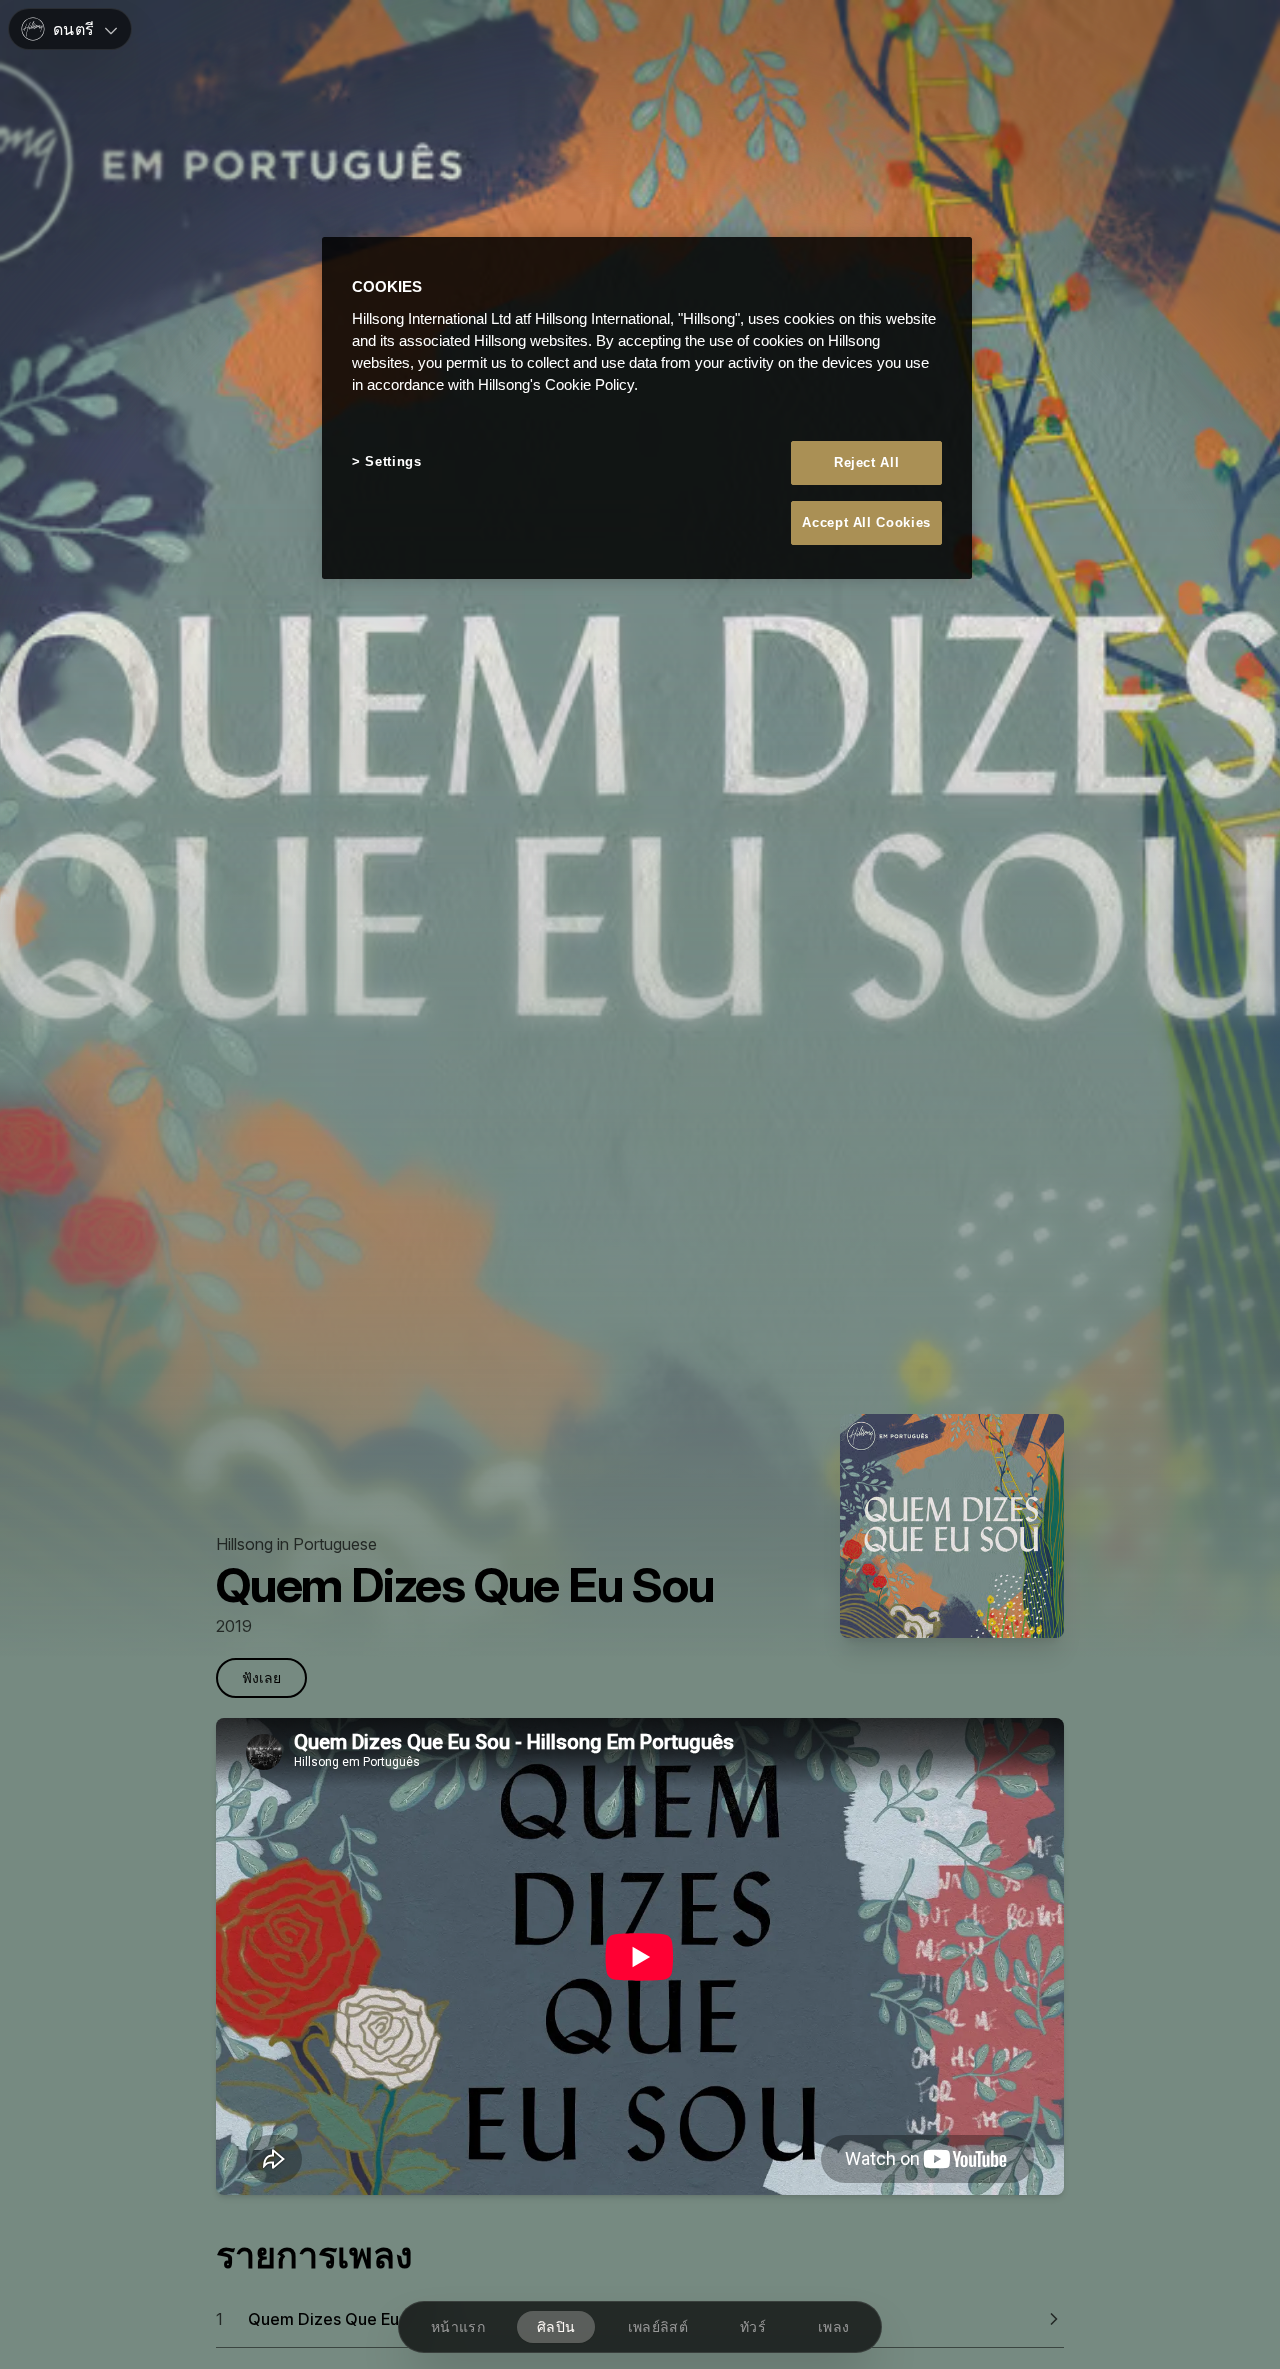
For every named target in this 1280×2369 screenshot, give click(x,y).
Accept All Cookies (866, 522)
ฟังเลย (261, 1677)
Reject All (867, 461)
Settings (393, 460)
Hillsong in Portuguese (296, 1544)
